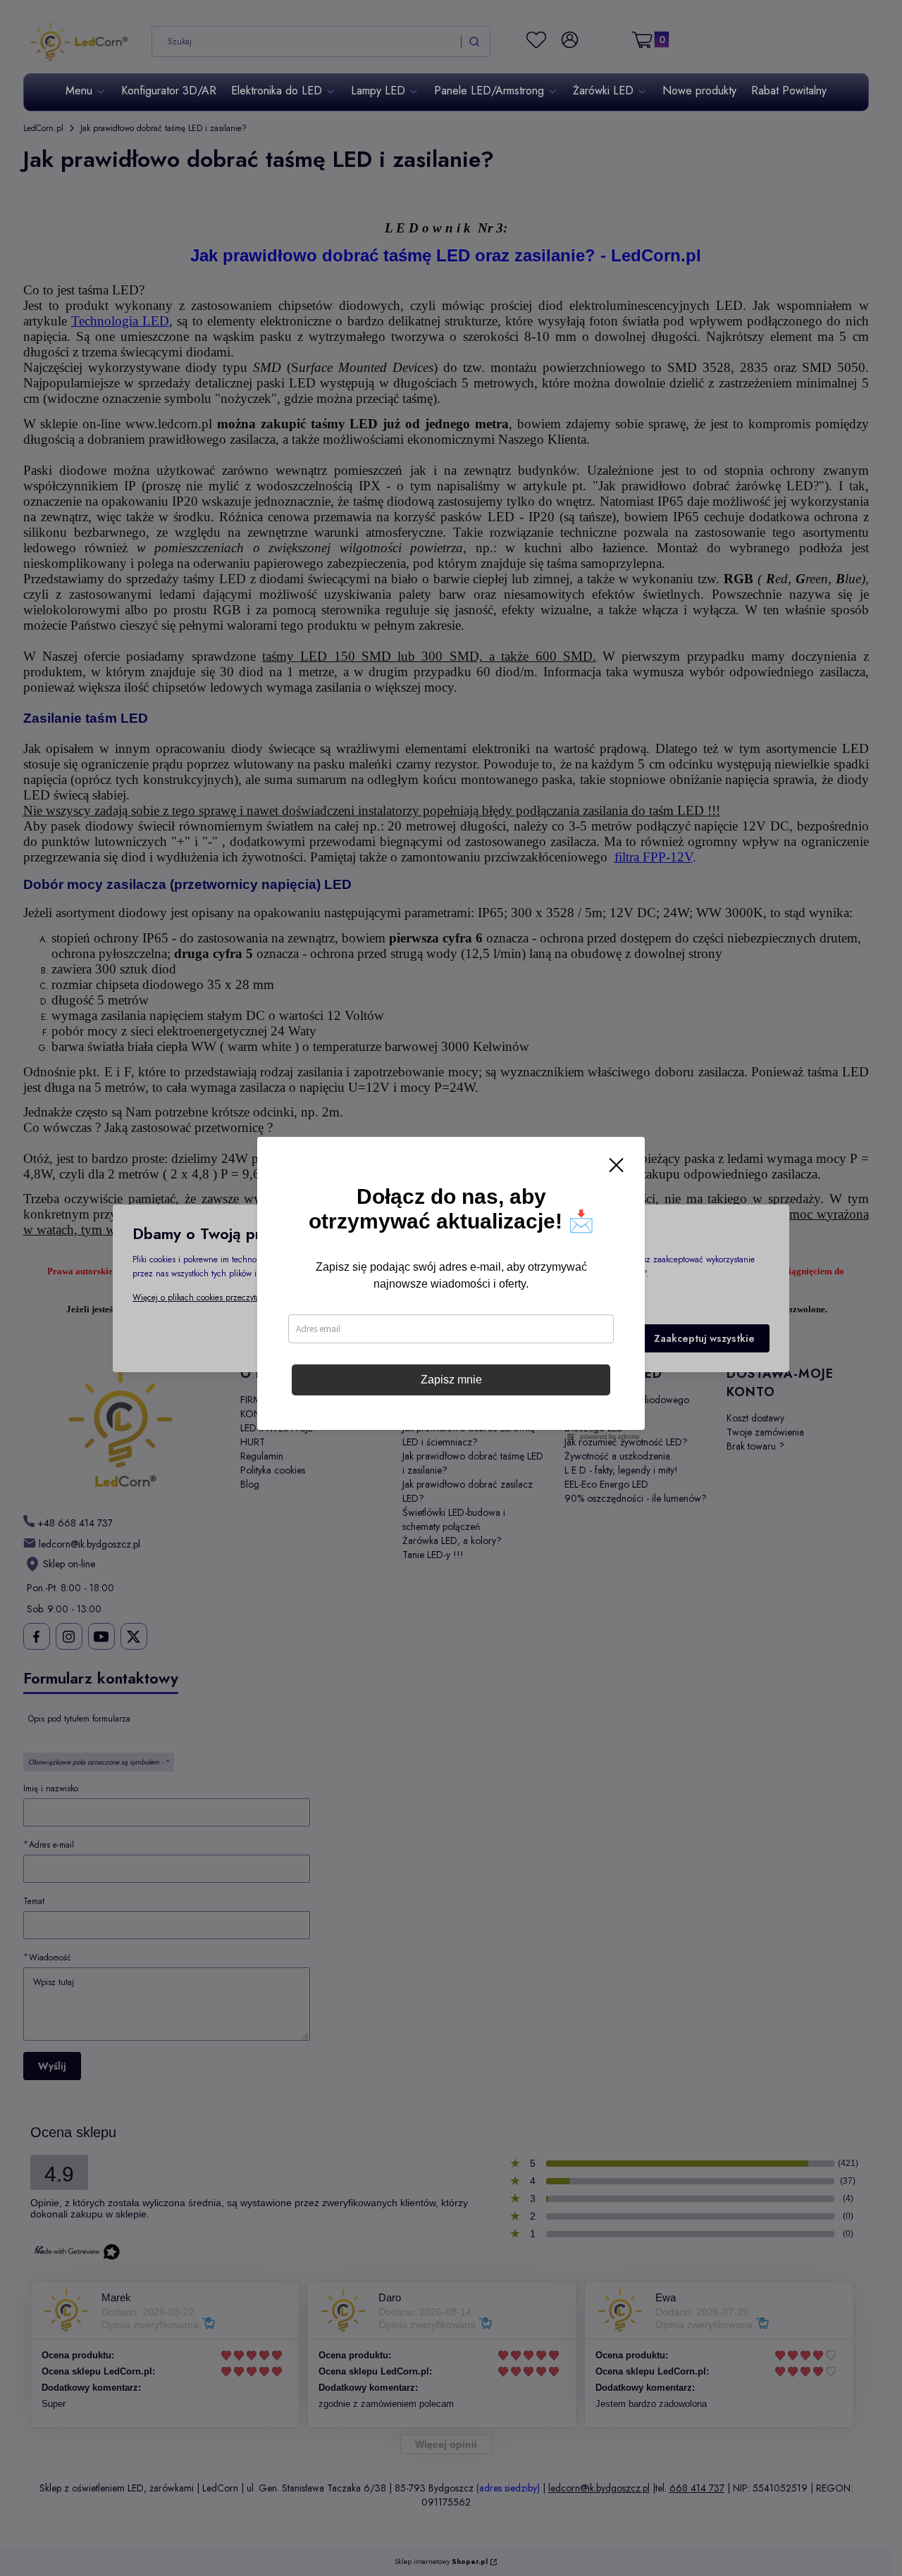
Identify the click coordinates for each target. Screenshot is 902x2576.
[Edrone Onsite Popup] (451, 1288)
